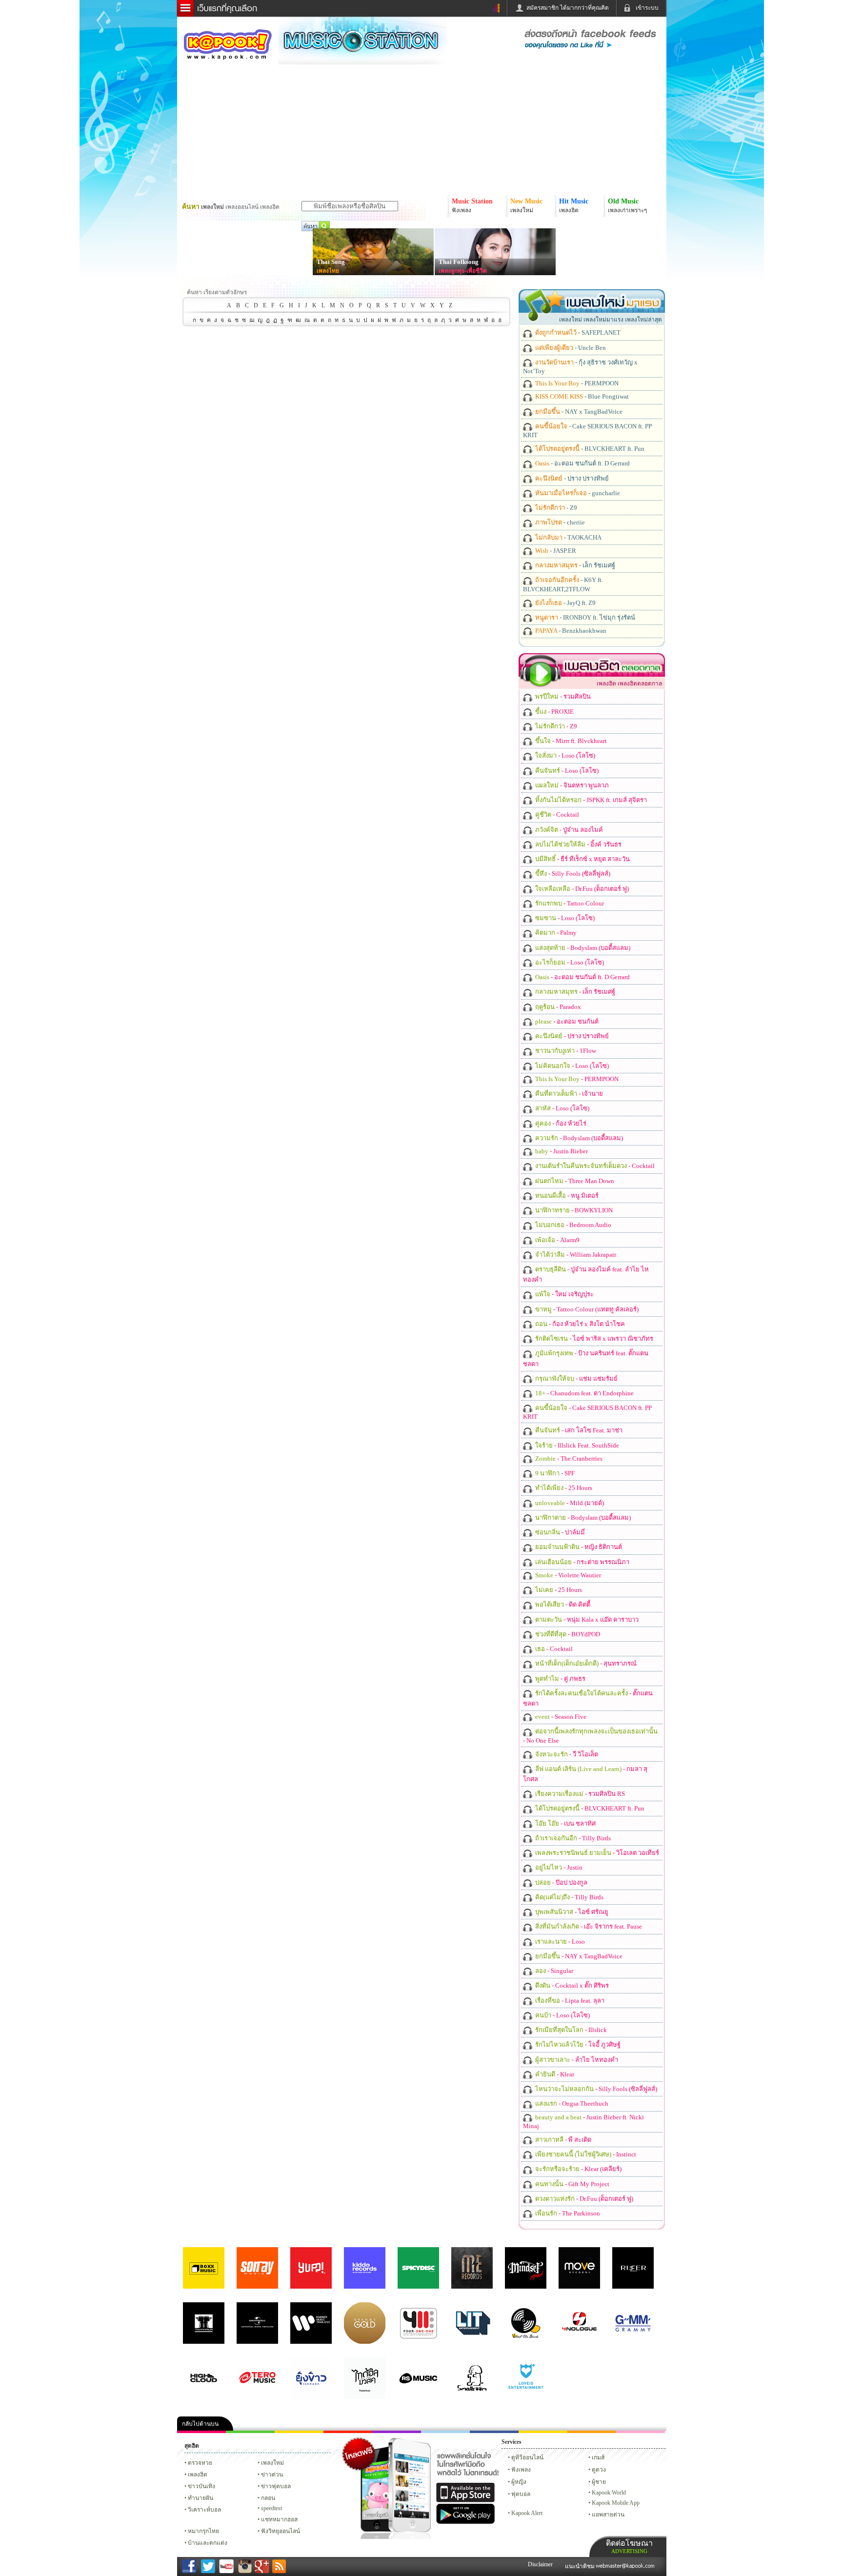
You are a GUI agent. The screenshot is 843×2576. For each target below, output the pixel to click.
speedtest (271, 2508)
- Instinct (585, 2154)
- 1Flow (565, 1051)
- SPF (554, 1473)
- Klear (554, 2074)
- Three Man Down (574, 1181)
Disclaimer (540, 2564)
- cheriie (559, 522)
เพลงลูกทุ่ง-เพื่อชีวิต (463, 271)
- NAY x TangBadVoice (578, 412)
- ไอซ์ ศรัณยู (571, 1912)
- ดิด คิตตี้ (562, 1604)
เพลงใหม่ (272, 2463)
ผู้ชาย (599, 2482)
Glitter (641, 2432)
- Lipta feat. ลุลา (569, 2001)
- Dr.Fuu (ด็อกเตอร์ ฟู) (581, 889)
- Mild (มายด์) (569, 1503)
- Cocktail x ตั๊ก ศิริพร (571, 1985)
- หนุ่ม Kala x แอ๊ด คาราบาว (586, 1620)
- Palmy (555, 933)
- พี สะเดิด (562, 2140)
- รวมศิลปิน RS (579, 1794)
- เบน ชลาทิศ (565, 1823)
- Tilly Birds (572, 1838)
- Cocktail (556, 815)
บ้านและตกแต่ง (208, 2543)
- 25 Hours (563, 1488)
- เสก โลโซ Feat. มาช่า (578, 1430)
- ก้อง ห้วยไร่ (560, 1123)
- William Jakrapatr (575, 1255)
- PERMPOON (576, 383)
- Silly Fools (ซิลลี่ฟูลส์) (572, 874)
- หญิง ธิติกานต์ (578, 1547)
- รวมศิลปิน (562, 696)
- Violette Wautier (567, 1575)
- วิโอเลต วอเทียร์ (596, 1853)
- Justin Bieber (561, 1151)
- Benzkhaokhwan (570, 631)
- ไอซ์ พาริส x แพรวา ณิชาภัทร (593, 1338)
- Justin (558, 1867)
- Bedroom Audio (572, 1225)
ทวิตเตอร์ (397, 2432)
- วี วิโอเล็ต (566, 1754)
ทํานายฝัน (201, 2498)
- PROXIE (554, 712)
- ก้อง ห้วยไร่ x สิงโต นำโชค (579, 1324)
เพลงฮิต (198, 2475)
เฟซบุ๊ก (348, 2432)
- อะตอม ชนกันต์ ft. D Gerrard (582, 463)
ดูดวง (599, 2470)
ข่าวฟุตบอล (276, 2486)
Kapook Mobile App (616, 2503)
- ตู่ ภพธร (560, 1679)
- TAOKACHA (568, 537)
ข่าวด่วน (272, 2475)
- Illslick (570, 2030)
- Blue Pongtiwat (581, 396)
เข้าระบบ (647, 8)
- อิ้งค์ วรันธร (578, 844)
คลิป (201, 2432)
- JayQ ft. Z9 (565, 603)
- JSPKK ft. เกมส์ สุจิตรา (590, 800)
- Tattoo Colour (569, 903)
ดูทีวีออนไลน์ (527, 2457)
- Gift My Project (572, 2184)
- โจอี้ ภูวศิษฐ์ (577, 2044)
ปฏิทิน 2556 (299, 2432)
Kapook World (609, 2493)
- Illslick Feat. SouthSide (576, 1445)
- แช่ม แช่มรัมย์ (576, 1379)
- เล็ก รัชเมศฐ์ (574, 565)
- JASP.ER (555, 551)
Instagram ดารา (445, 2432)
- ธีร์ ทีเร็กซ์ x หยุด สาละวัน (582, 859)
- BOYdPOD (567, 1634)
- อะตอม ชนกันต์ (566, 1021)
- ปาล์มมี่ (559, 1532)
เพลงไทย (328, 271)
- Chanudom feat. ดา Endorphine (584, 1393)
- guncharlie (577, 493)
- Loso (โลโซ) (564, 755)
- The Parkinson (567, 2213)
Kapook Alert (527, 2513)
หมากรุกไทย (592, 2432)
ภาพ (250, 2432)
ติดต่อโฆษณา (629, 2546)
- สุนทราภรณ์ (585, 1663)
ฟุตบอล (521, 2494)
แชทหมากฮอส (543, 2432)
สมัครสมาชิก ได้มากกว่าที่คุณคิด (568, 8)
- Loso (559, 1942)
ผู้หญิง (519, 2482)
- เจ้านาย (568, 1094)
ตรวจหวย (200, 2463)
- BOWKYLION (573, 1210)
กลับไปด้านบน (200, 2424)
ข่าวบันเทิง (201, 2486)
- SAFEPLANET (577, 332)
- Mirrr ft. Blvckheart (570, 741)
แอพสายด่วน (608, 2515)
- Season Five (560, 1717)
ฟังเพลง (521, 2470)
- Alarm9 (557, 1240)
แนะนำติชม (581, 2566)
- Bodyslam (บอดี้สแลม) (582, 948)
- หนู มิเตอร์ (566, 1196)
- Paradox (557, 1007)
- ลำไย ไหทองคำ (576, 2060)
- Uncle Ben (570, 348)
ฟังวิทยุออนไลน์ (281, 2531)
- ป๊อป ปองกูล (561, 1882)
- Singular (553, 1971)
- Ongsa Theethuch (571, 2103)
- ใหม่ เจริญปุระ (564, 1294)
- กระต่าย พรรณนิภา (582, 1562)
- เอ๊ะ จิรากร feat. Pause (588, 1926)
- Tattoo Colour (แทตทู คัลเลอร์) (586, 1309)
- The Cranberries (568, 1459)
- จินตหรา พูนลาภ (571, 785)
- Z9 (555, 508)
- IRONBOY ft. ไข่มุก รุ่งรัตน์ (584, 617)
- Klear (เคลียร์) (578, 2169)
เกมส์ (598, 2457)
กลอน (494, 2432)
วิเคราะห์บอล (204, 2510)
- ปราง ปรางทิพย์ (571, 478)
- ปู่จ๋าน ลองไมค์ (568, 830)
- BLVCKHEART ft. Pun (589, 449)
